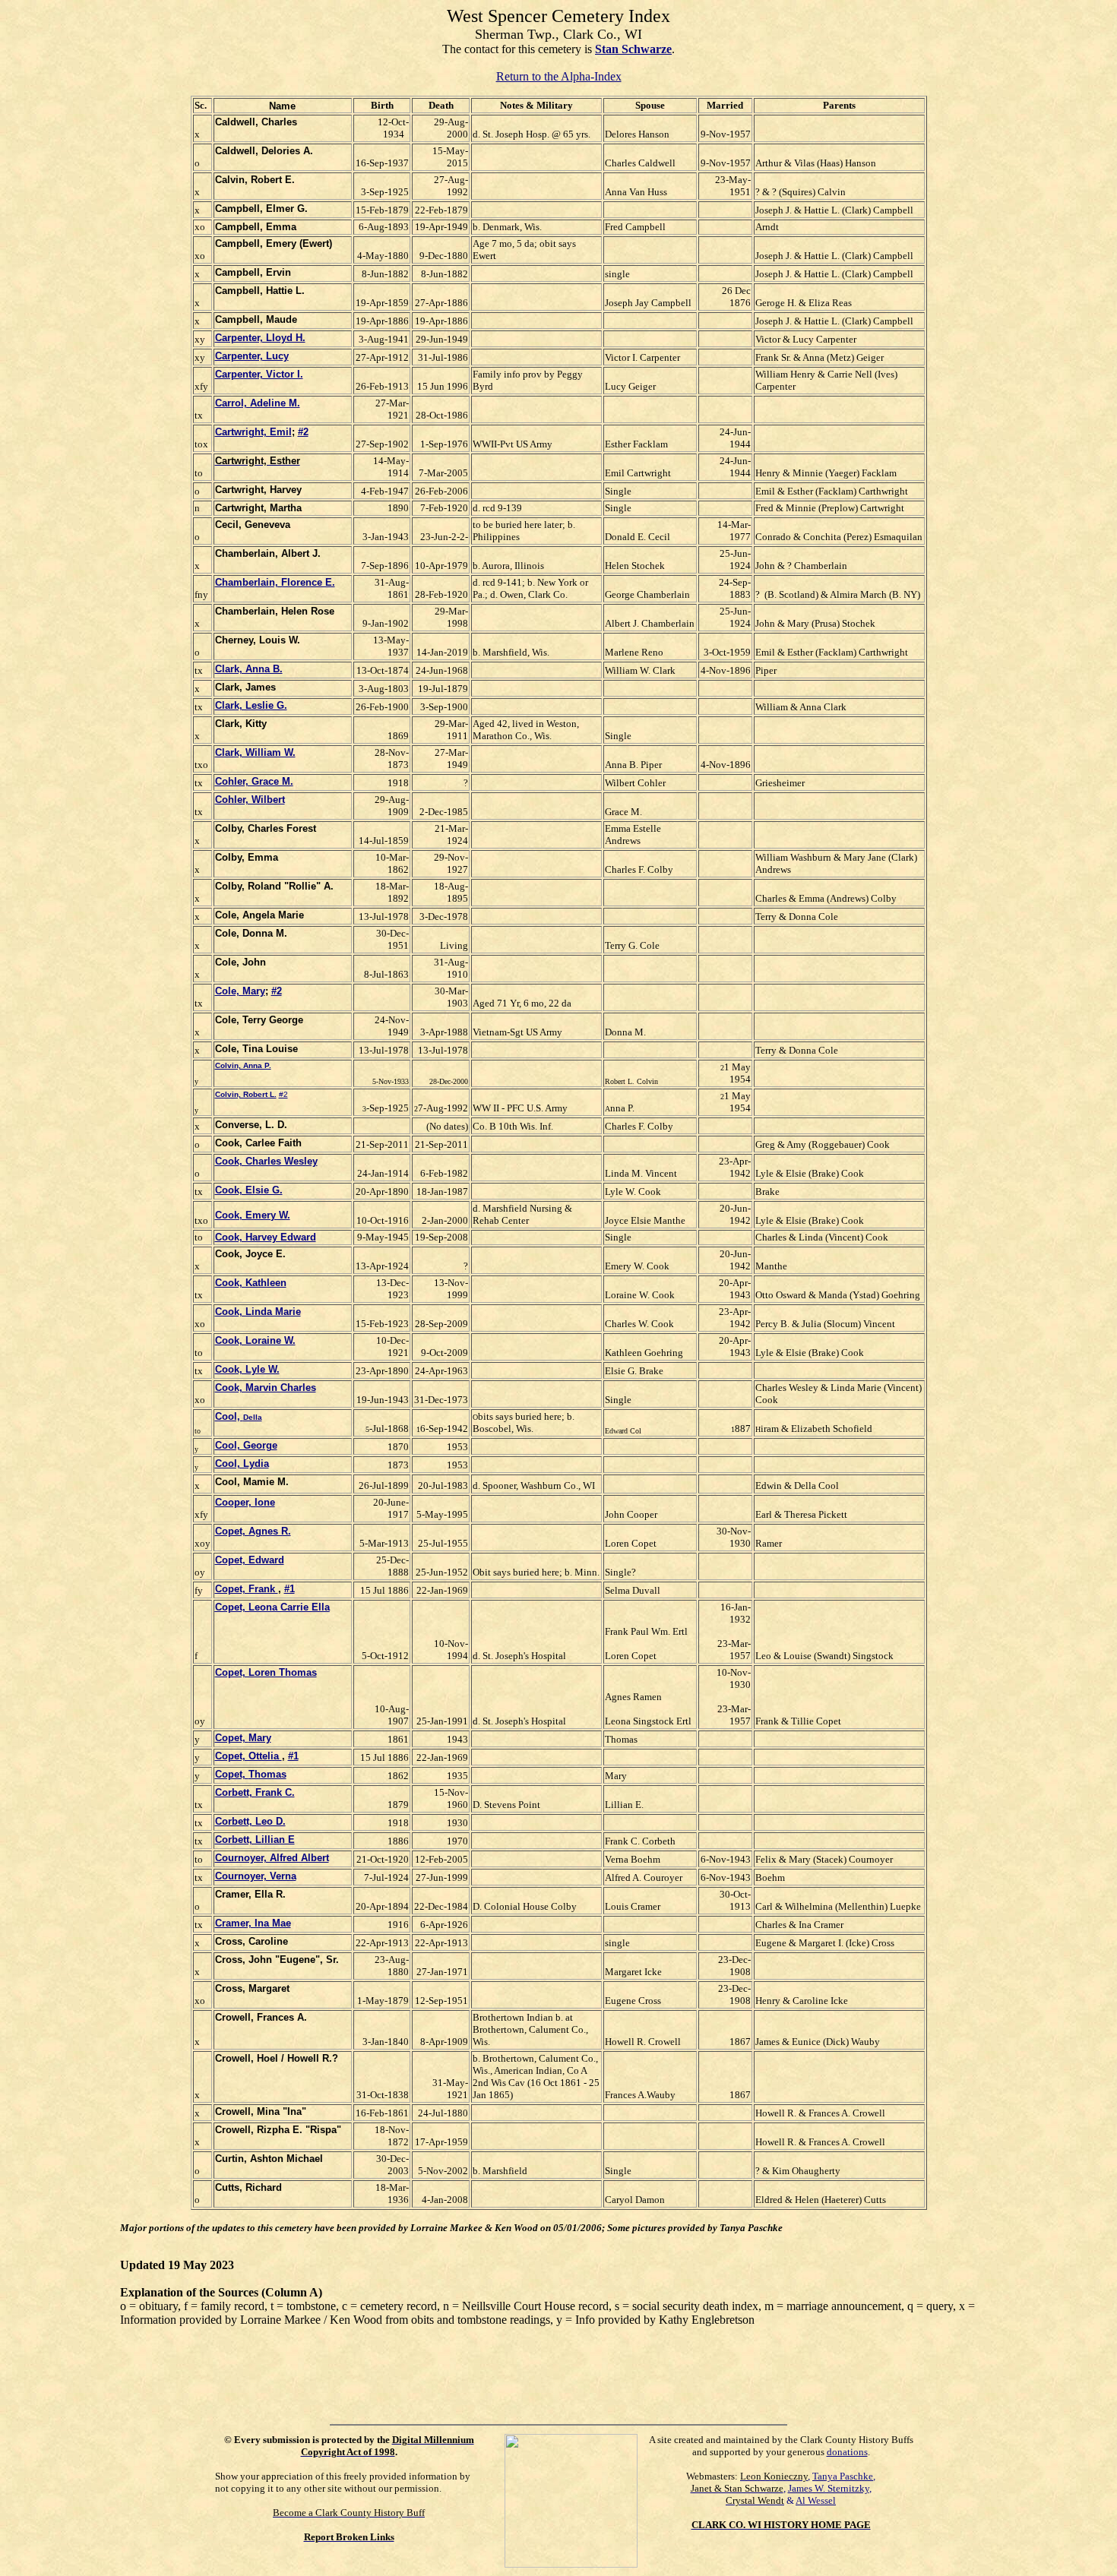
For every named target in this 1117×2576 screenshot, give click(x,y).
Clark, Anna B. (249, 669)
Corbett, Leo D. (250, 1821)
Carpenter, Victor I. (259, 374)
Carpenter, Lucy (252, 356)
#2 (303, 432)
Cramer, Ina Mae (253, 1923)
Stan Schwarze (633, 49)
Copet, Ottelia (248, 1756)
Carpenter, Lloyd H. (260, 338)
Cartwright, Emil (253, 432)
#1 (290, 1589)
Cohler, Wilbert (250, 800)
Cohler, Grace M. (254, 781)
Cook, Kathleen (251, 1283)
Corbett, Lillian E (255, 1840)
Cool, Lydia (242, 1463)
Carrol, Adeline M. (258, 403)
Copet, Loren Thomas (266, 1672)
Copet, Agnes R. (253, 1531)
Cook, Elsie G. (249, 1190)
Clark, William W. (255, 752)
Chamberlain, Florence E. (275, 582)
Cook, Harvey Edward (266, 1237)
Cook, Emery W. (253, 1215)
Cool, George (246, 1445)
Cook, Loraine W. (255, 1340)
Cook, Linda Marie (258, 1312)
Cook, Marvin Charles (266, 1388)
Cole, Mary (240, 991)
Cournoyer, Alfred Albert (272, 1858)
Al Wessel (816, 2500)
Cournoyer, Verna (256, 1876)
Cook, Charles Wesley (266, 1161)
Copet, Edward (250, 1560)
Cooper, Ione (245, 1502)
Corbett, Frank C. (255, 1792)
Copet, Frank (247, 1589)
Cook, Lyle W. (247, 1369)
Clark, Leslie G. (251, 705)
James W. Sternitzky (829, 2488)
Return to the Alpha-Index (559, 76)
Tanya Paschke (843, 2476)
